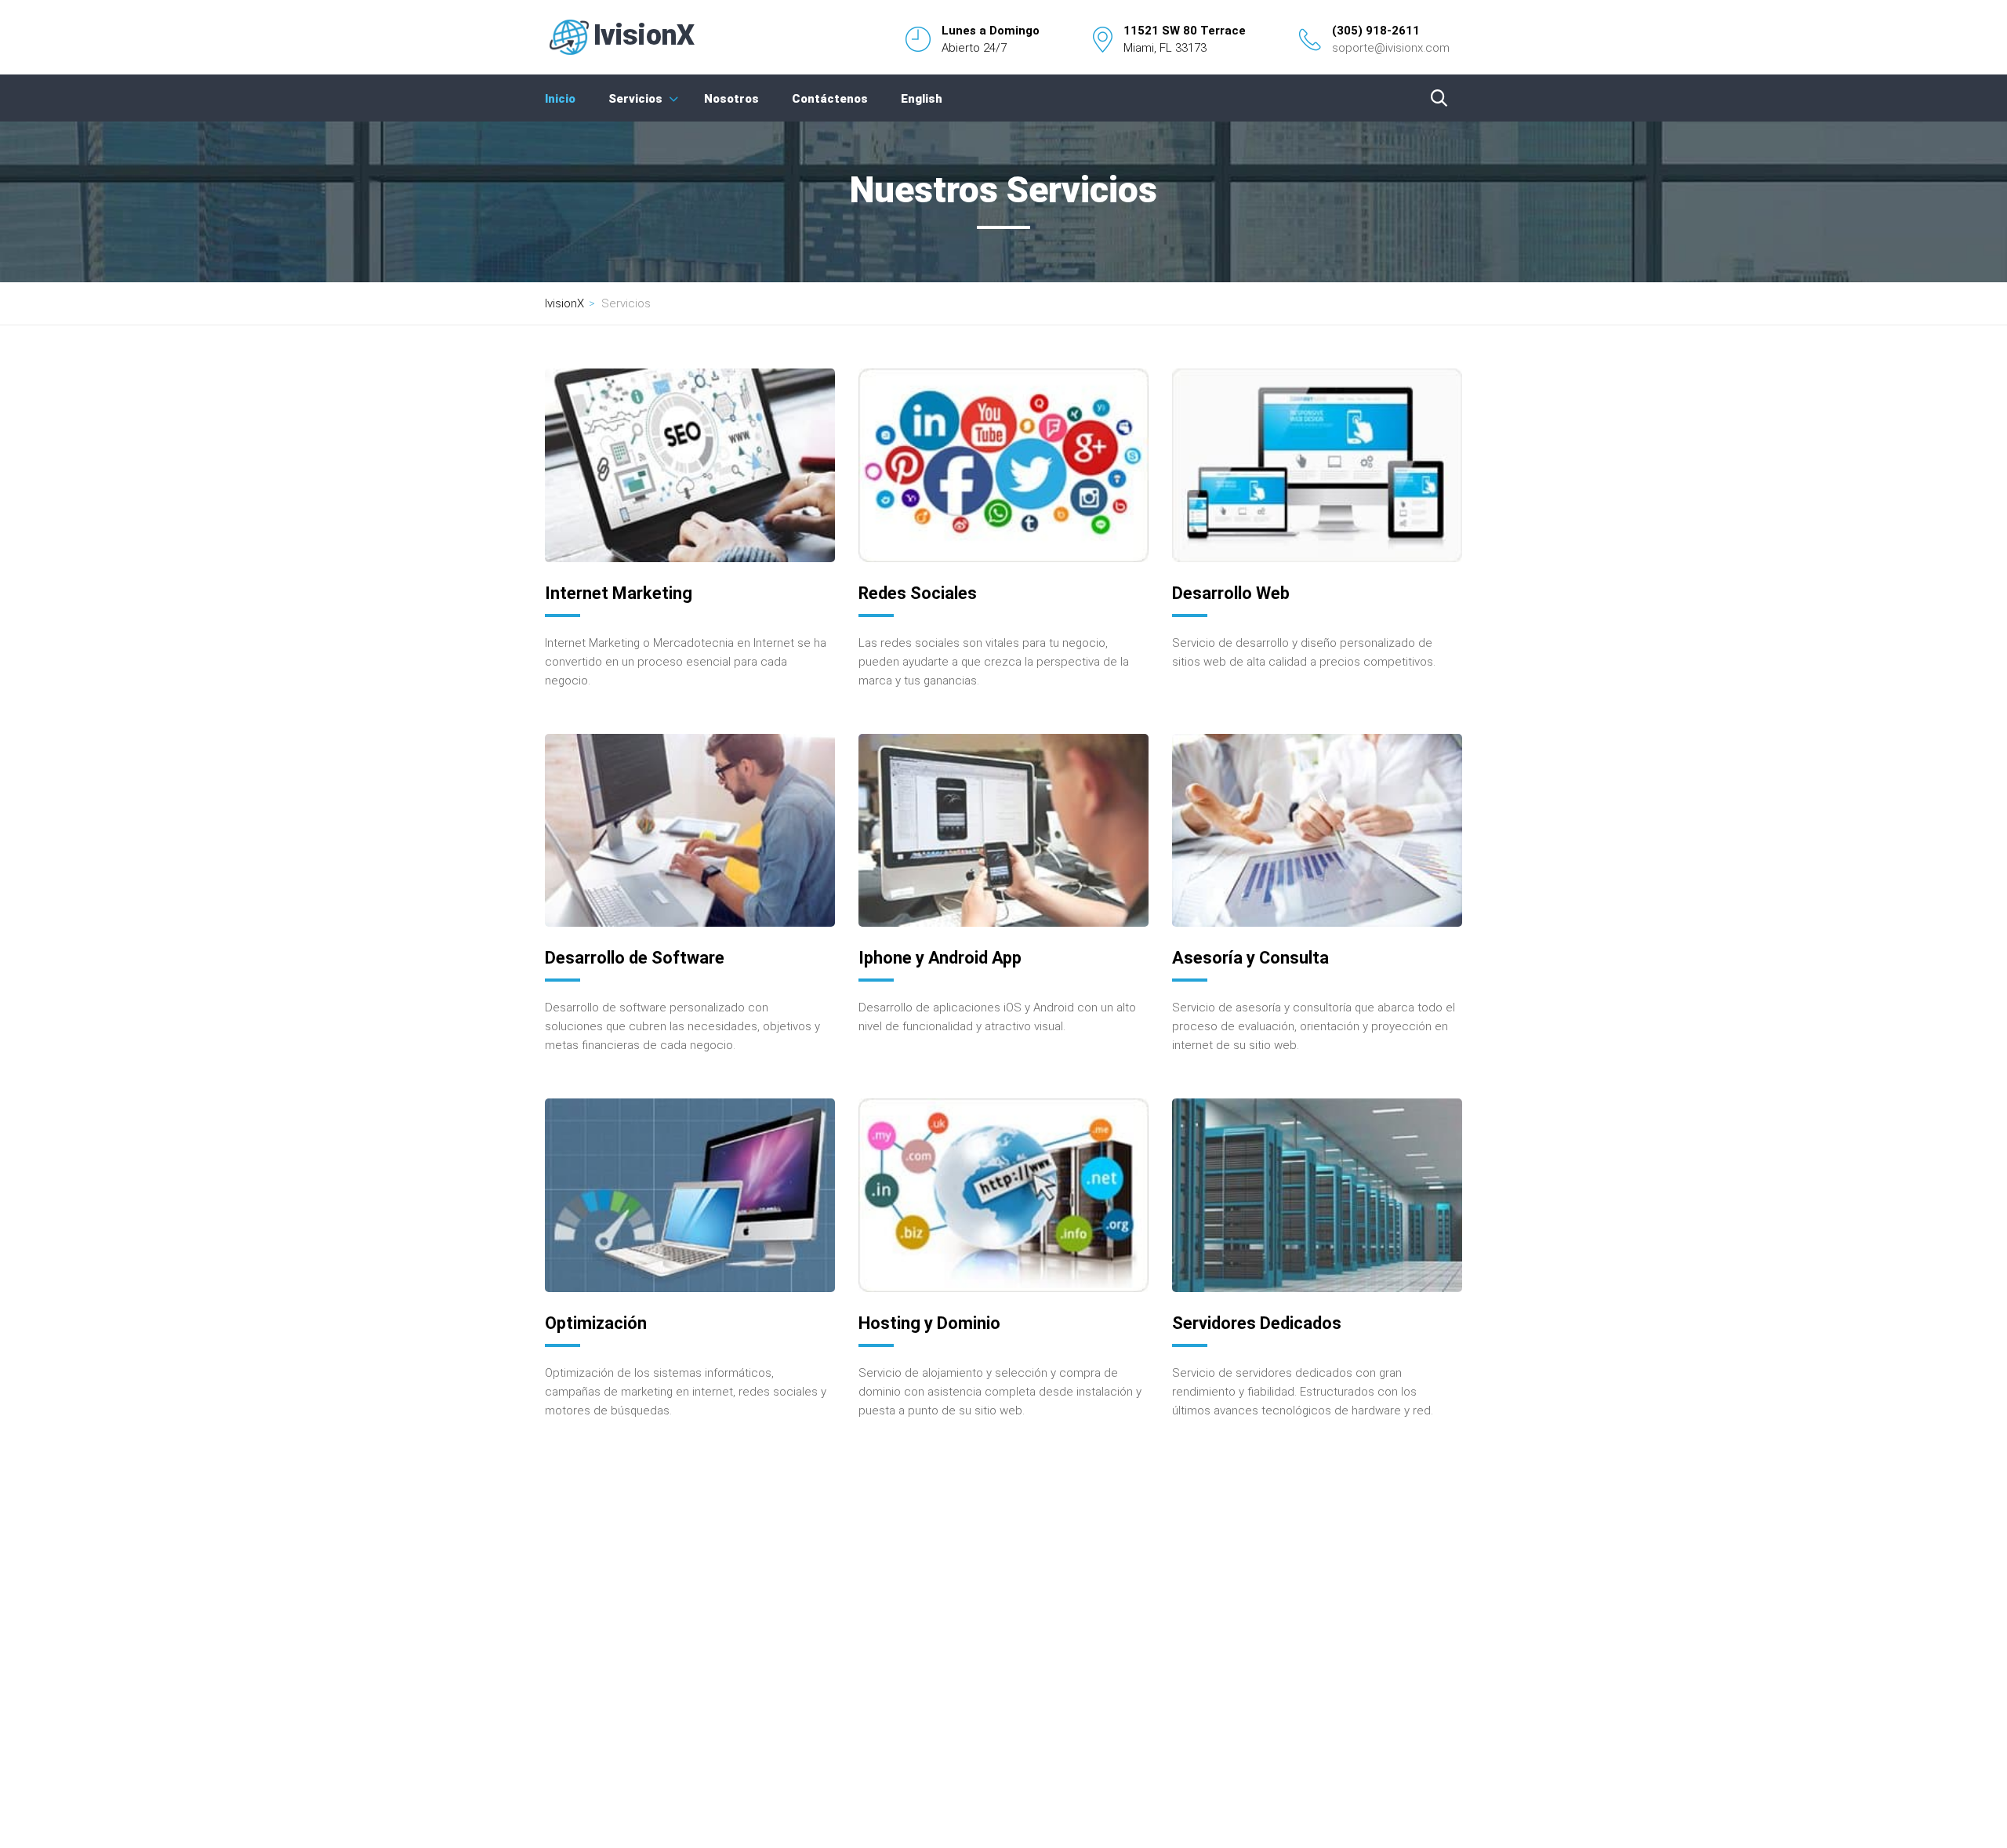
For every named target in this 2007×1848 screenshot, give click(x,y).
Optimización (596, 1323)
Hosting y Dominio (929, 1323)
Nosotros (731, 99)
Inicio (560, 99)
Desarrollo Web (1231, 593)
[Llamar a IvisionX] (1310, 40)
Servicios (635, 99)
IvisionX (564, 303)
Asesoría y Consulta (1250, 958)
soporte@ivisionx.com (1391, 48)
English (922, 99)
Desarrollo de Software (635, 958)
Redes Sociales (918, 593)
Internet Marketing (619, 593)
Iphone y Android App (940, 958)
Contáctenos (830, 99)
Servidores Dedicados (1257, 1323)
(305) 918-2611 (1376, 31)
